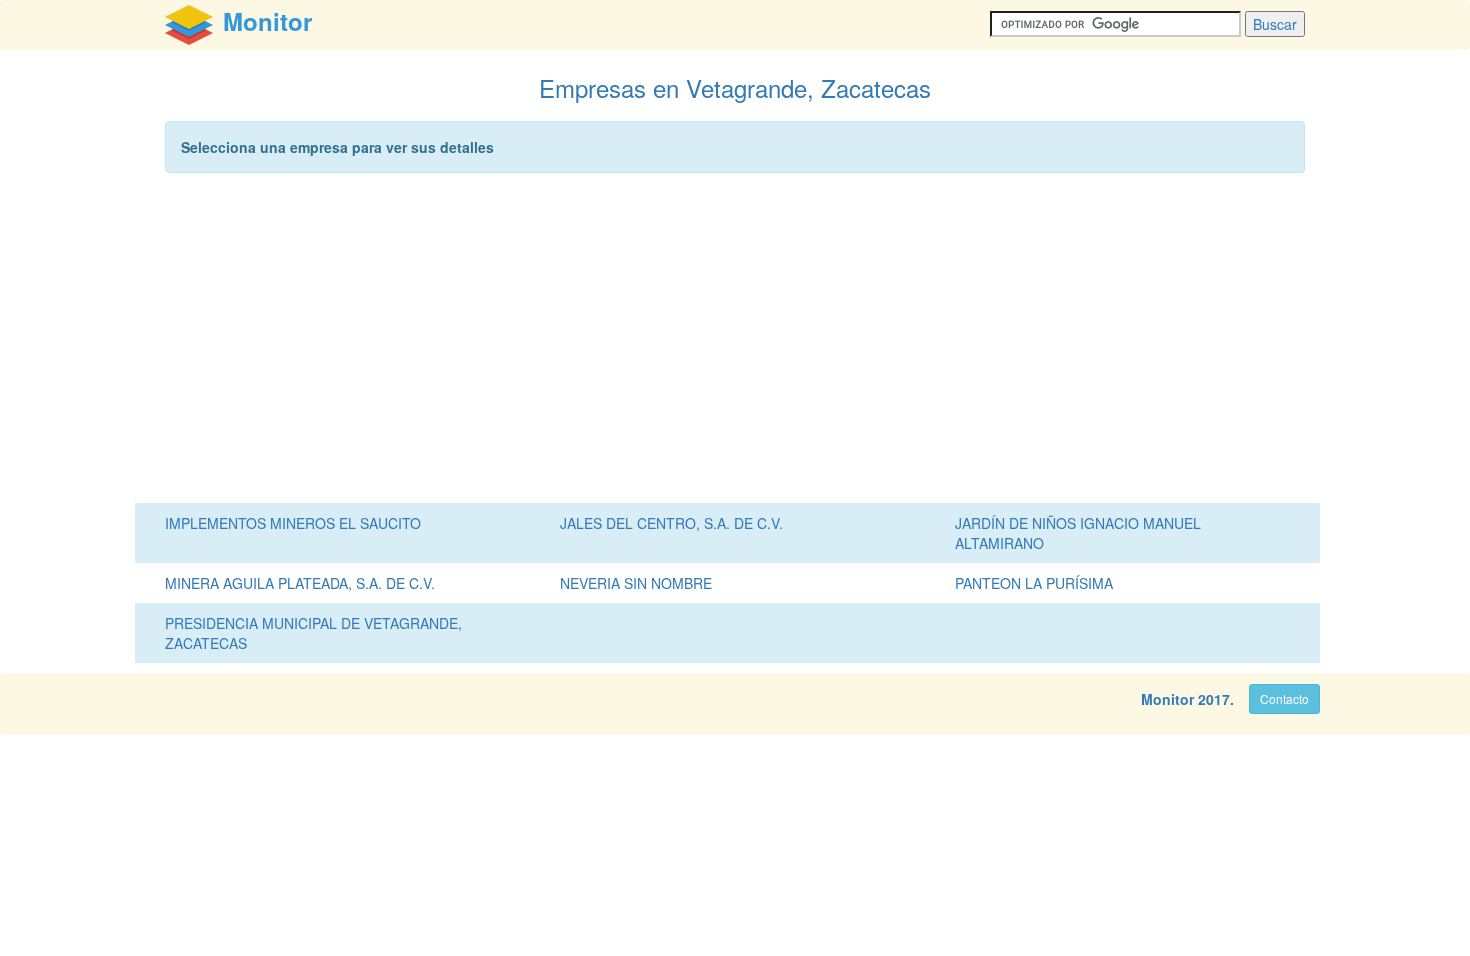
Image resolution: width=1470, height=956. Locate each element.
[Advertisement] (735, 343)
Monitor (1167, 699)
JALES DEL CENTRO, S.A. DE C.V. (671, 523)
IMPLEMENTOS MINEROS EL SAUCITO (293, 523)
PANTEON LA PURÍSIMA (1034, 583)
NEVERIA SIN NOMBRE (636, 583)
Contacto (1284, 698)
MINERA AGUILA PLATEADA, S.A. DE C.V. (300, 583)
